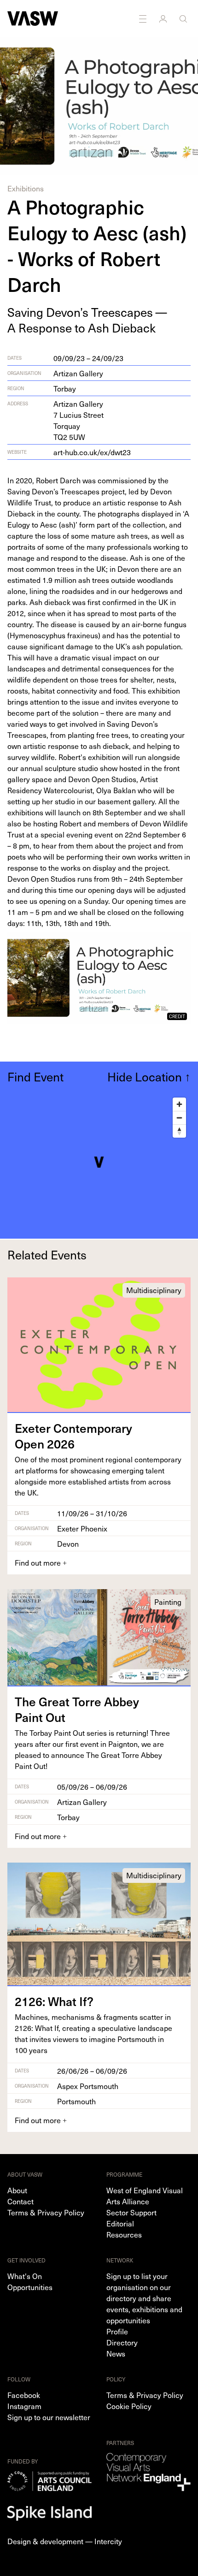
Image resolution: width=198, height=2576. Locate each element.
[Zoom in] (179, 1104)
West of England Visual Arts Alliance (145, 2196)
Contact (20, 2201)
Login (164, 18)
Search (184, 18)
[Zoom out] (179, 1118)
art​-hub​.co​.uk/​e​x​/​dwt (92, 452)
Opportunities (30, 2287)
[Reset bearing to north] (179, 1131)
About (17, 2190)
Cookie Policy (129, 2406)
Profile (117, 2331)
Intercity (108, 2541)
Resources (124, 2234)
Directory (122, 2342)
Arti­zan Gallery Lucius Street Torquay (79, 420)
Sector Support (131, 2212)
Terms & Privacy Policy (46, 2212)
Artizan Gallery (78, 373)
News (116, 2353)
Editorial (120, 2223)
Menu (144, 18)
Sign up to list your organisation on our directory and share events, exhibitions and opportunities (144, 2298)
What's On (25, 2276)
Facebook (24, 2395)
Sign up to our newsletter (49, 2417)
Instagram (24, 2406)
